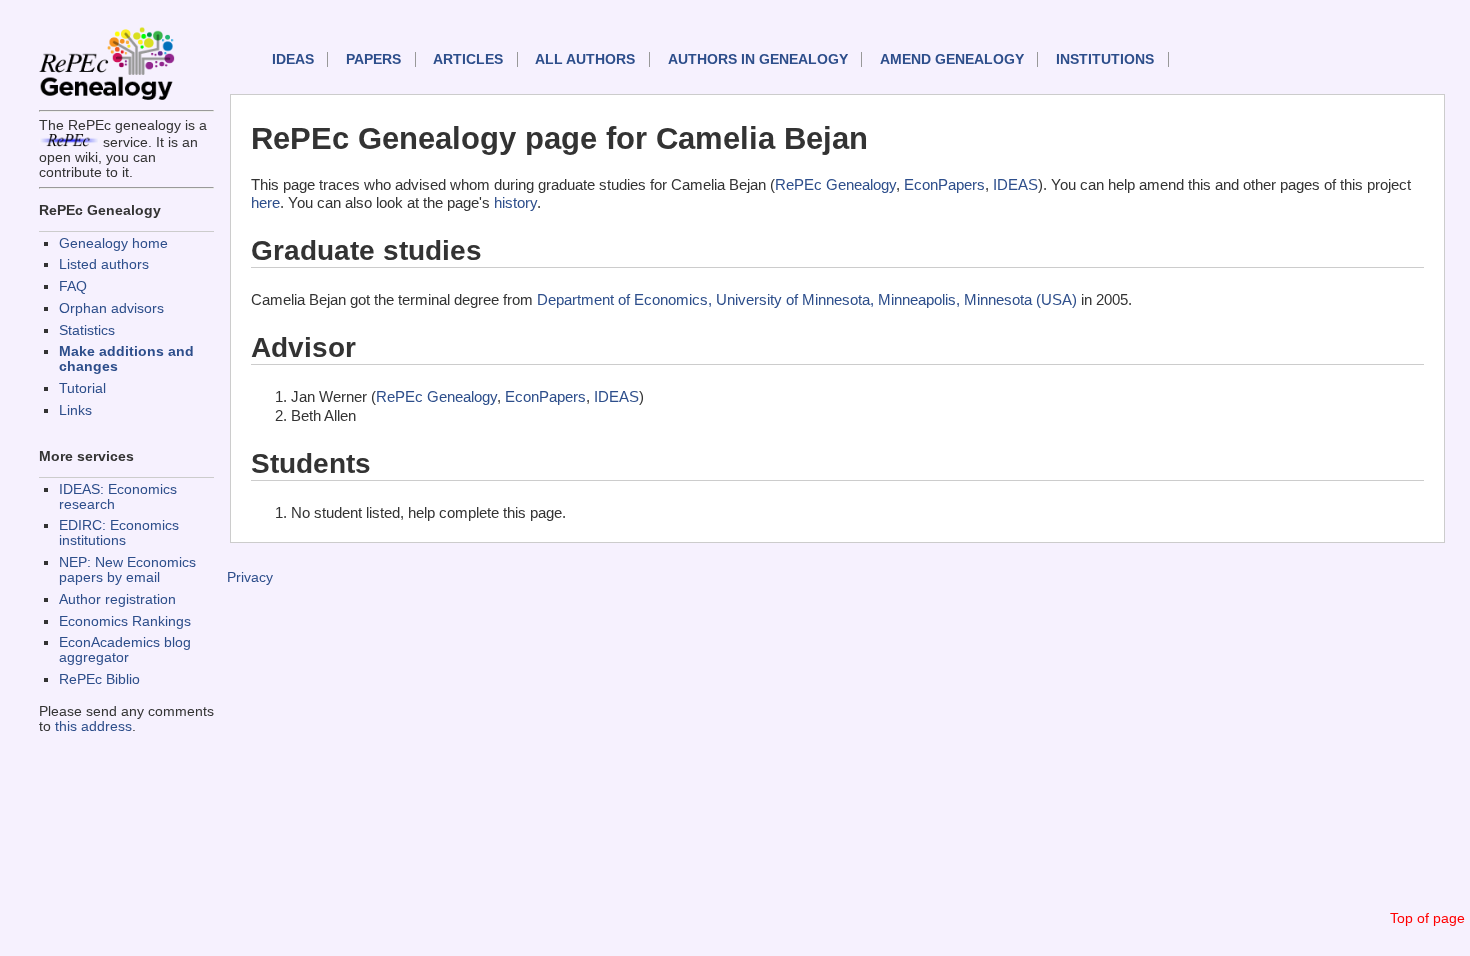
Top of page (1427, 918)
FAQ (73, 286)
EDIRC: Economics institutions (119, 533)
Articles (468, 59)
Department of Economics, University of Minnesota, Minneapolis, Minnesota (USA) (807, 299)
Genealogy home (113, 243)
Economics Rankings (125, 621)
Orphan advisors (111, 308)
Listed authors (104, 264)
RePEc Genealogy (835, 184)
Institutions (1105, 59)
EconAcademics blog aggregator (125, 650)
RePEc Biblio (99, 679)
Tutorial (82, 388)
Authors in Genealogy (758, 59)
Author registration (117, 599)
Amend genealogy (952, 59)
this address (93, 726)
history (515, 202)
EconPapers (944, 184)
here (265, 202)
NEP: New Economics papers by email (127, 570)
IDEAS (293, 59)
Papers (373, 59)
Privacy (250, 577)
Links (75, 410)
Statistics (87, 330)
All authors (585, 59)
